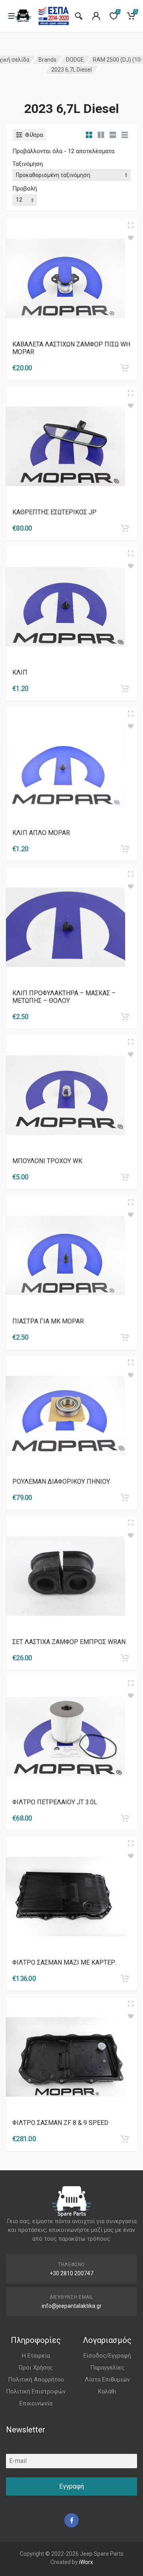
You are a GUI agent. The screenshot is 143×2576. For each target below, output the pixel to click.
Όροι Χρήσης (36, 2368)
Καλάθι (107, 2391)
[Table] (125, 135)
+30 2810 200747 (71, 2273)
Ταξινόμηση (28, 164)
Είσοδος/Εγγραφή (107, 2356)
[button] (125, 368)
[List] (113, 135)
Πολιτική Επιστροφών (36, 2391)
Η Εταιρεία (36, 2356)
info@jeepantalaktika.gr (72, 2306)
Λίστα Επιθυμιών (107, 2379)
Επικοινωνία (36, 2403)
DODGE (75, 60)
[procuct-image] (66, 278)
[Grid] (89, 135)
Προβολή (25, 189)
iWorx (86, 2562)
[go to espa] (54, 16)
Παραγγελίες (107, 2368)
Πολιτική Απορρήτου (36, 2379)
